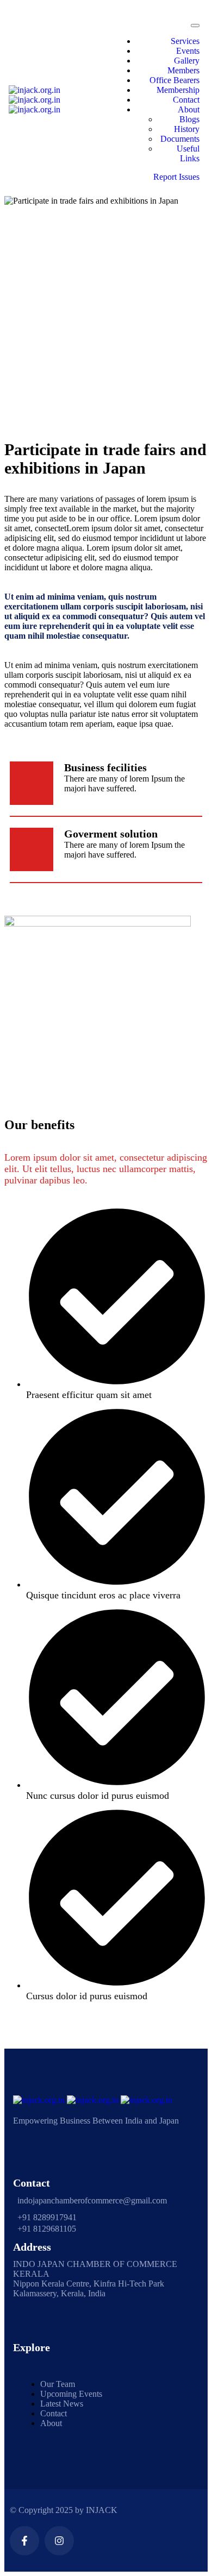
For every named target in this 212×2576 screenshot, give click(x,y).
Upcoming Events (71, 2394)
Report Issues (176, 177)
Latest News (62, 2404)
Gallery (187, 61)
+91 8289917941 (47, 2217)
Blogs (189, 119)
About (189, 109)
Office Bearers (174, 80)
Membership (178, 90)
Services (185, 41)
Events (188, 51)
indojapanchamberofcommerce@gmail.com (92, 2200)
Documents (180, 139)
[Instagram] (59, 2541)
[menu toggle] (195, 26)
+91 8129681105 (47, 2229)
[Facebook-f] (24, 2541)
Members (183, 70)
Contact (186, 100)
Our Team (58, 2384)
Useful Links (188, 153)
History (187, 129)
